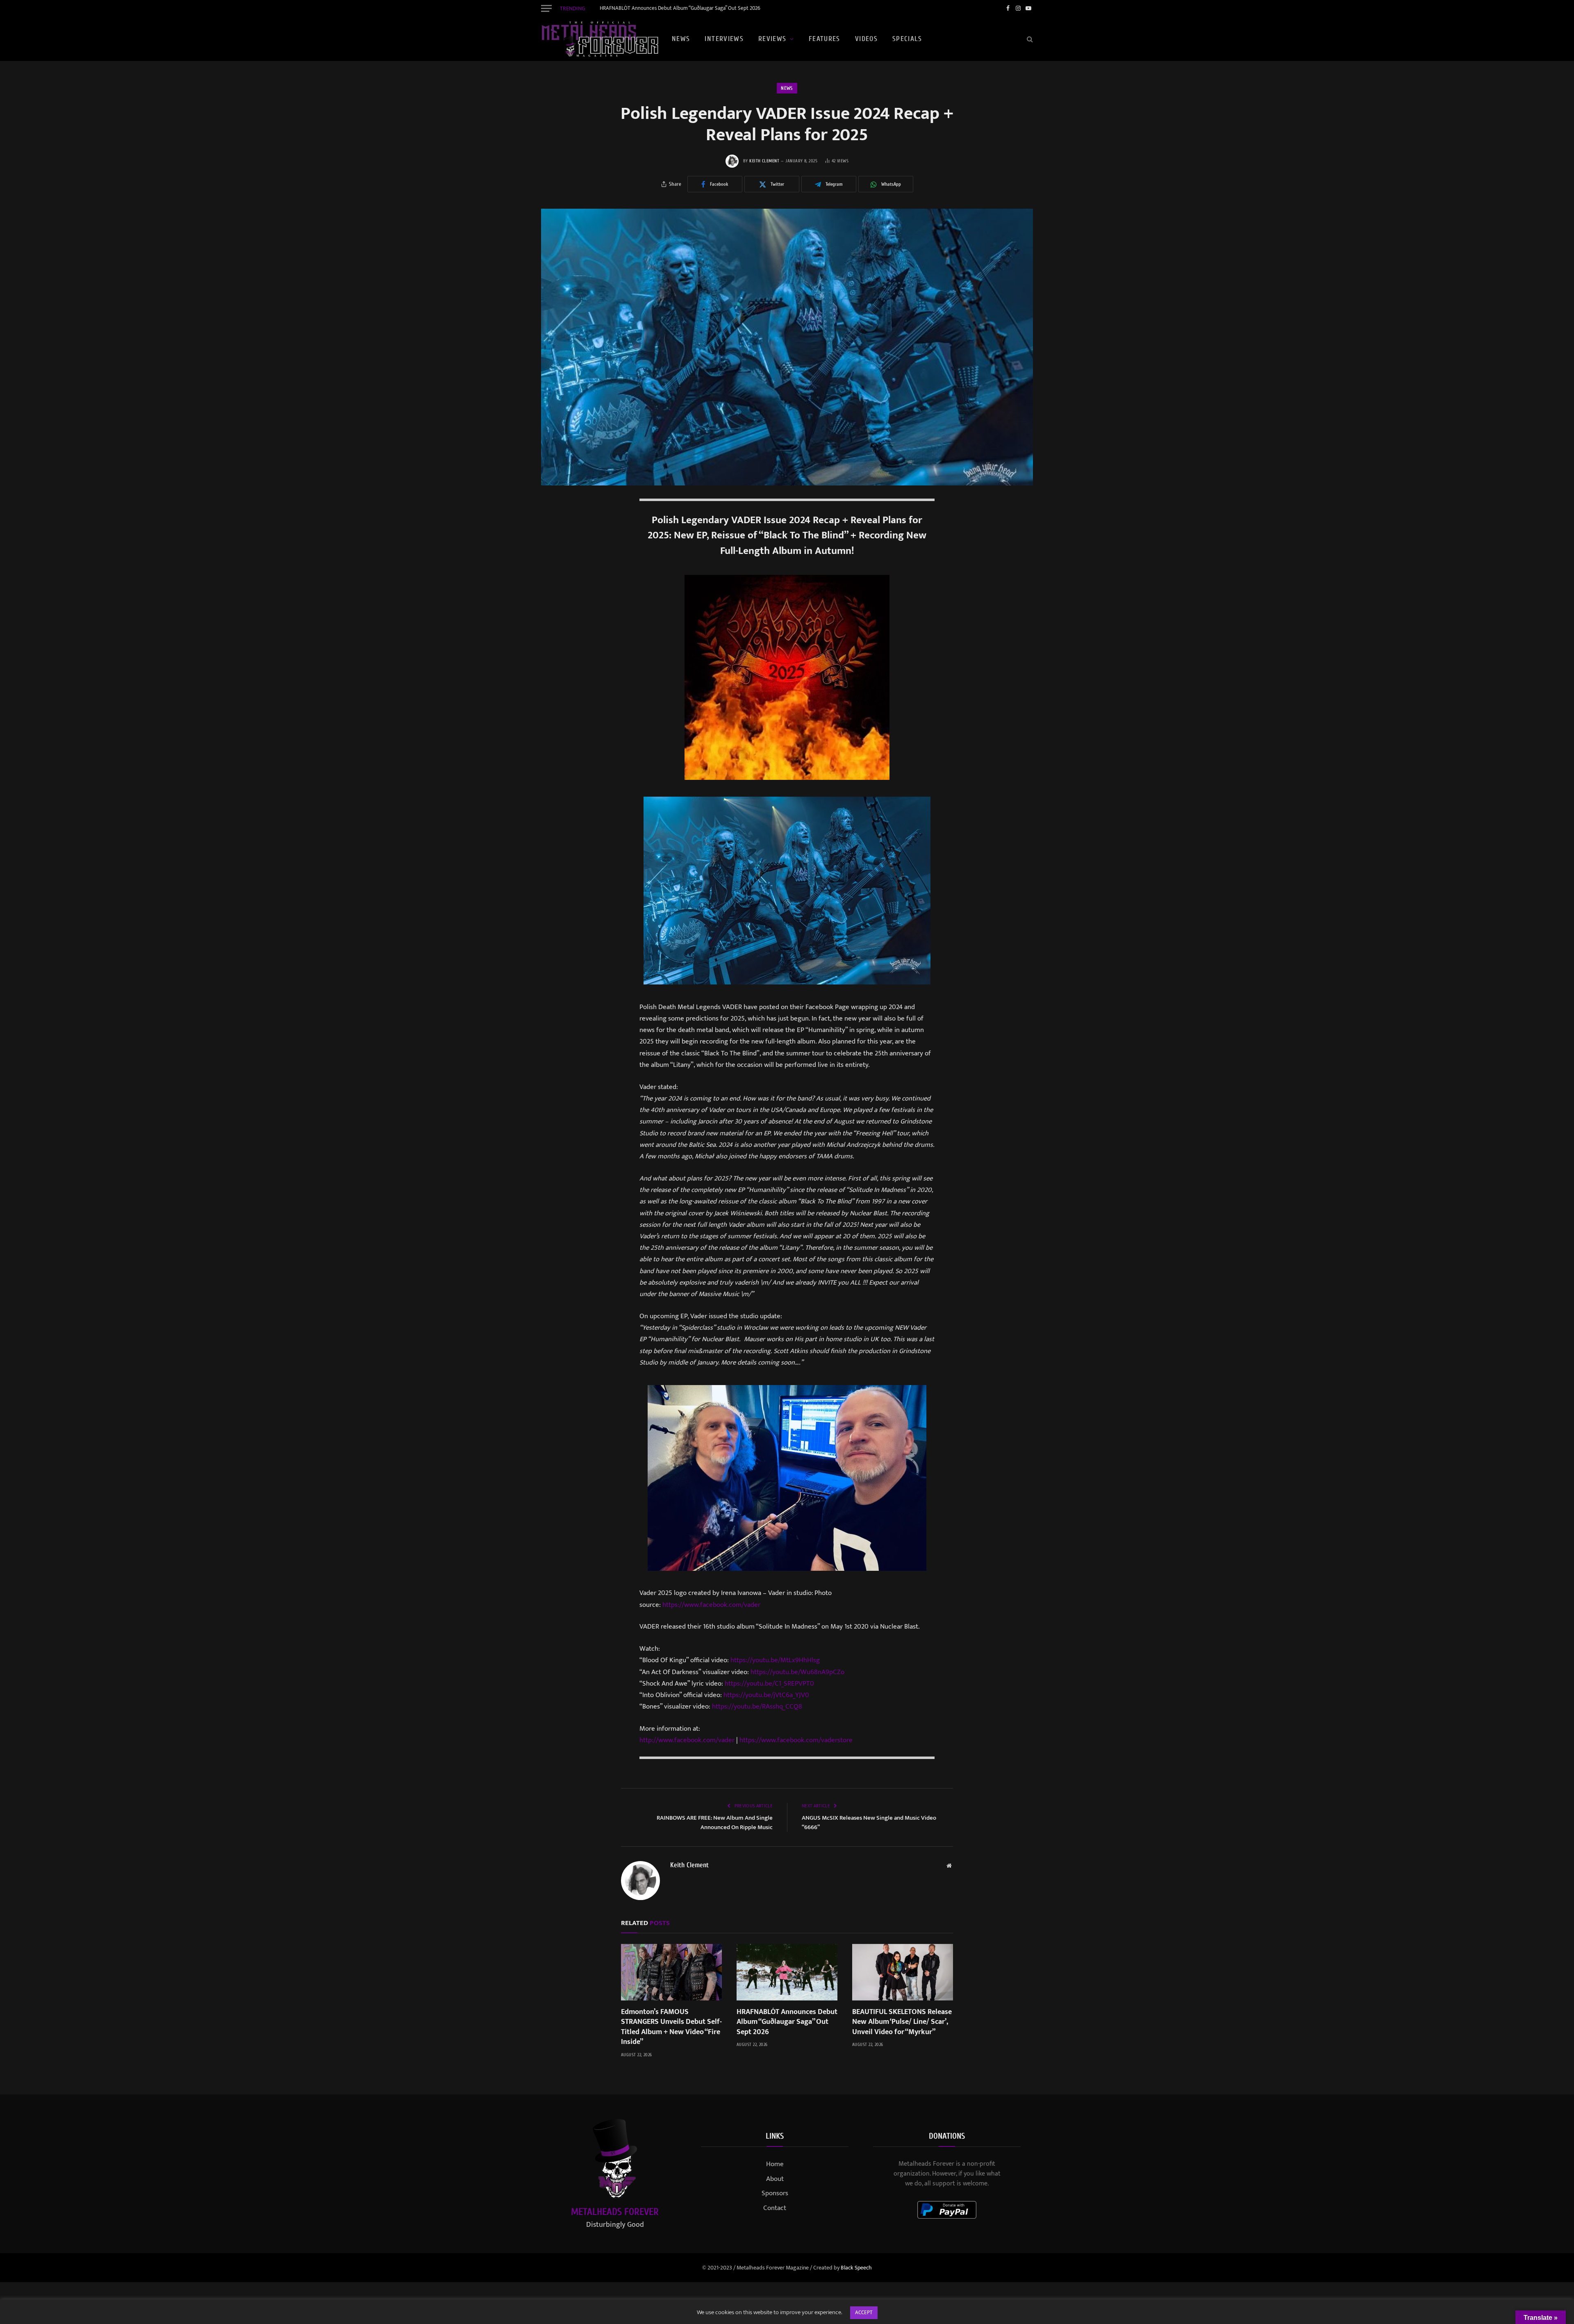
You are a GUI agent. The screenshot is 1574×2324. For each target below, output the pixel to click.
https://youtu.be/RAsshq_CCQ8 (757, 1707)
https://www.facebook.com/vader (711, 1605)
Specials (907, 39)
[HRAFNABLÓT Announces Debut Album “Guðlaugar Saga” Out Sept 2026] (787, 1972)
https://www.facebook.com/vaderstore (796, 1740)
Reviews (772, 39)
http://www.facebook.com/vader (687, 1740)
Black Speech (856, 2268)
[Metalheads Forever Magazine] (600, 39)
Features (825, 39)
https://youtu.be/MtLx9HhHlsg (775, 1660)
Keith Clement (764, 161)
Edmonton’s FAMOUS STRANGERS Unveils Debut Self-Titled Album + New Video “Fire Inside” (671, 2027)
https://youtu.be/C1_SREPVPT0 (769, 1684)
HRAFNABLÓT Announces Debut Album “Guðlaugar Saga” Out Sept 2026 (680, 8)
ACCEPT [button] (864, 2313)
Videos (866, 39)
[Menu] (546, 8)
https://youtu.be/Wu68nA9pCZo (797, 1672)
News (681, 39)
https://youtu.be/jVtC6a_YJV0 (766, 1695)
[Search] (1029, 39)
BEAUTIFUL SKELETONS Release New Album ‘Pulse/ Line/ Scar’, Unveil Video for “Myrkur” (902, 2022)
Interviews (724, 39)
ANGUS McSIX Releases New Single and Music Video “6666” (869, 1823)
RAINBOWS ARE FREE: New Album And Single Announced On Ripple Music (715, 1823)
